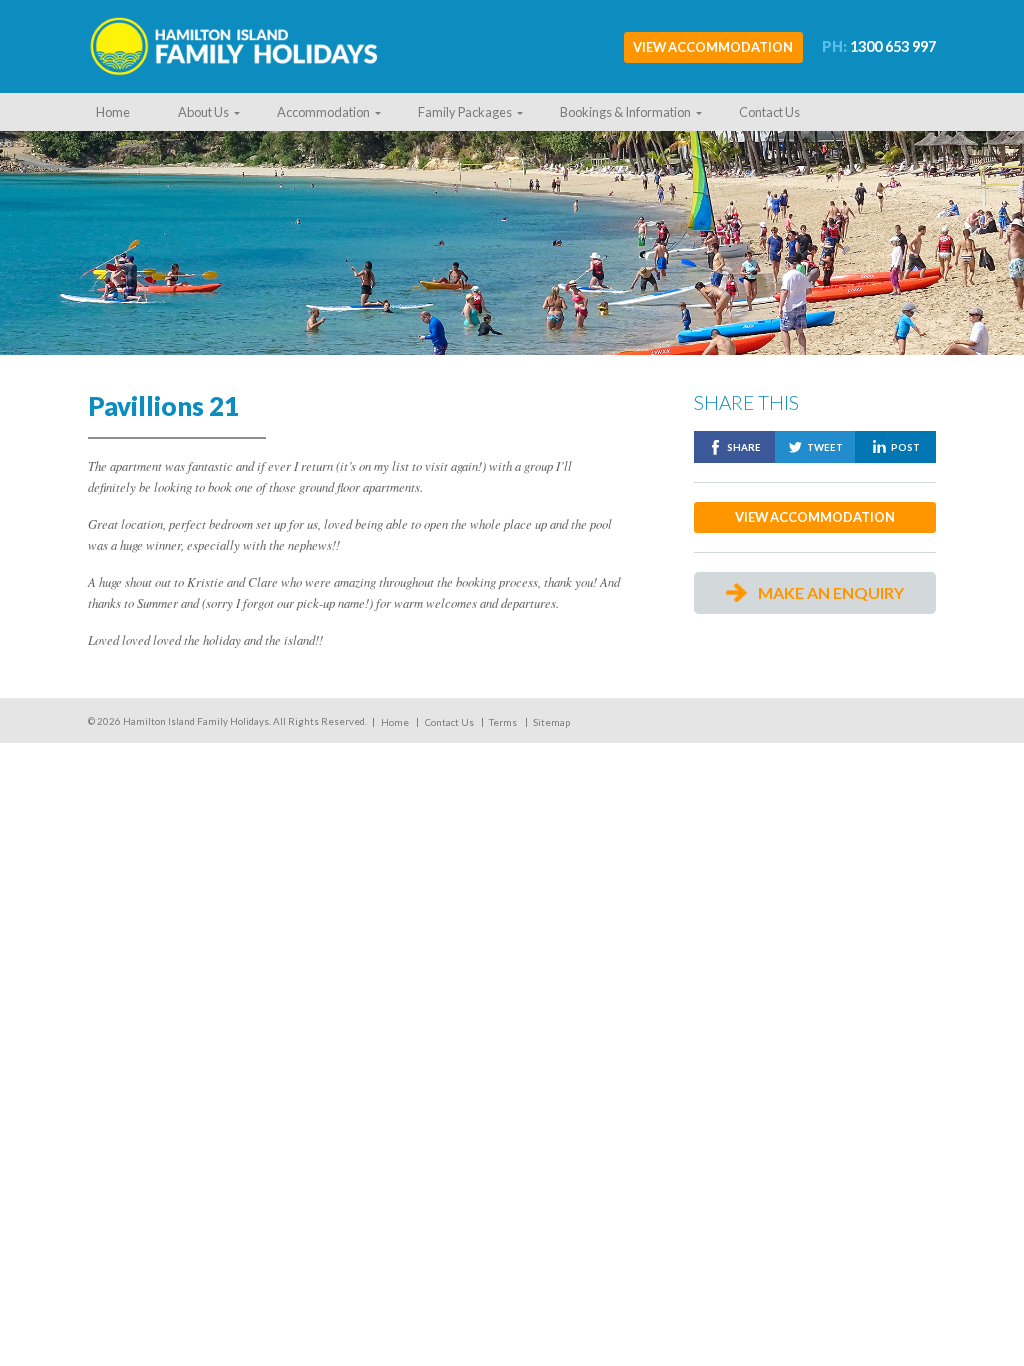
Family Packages (465, 112)
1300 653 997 (879, 46)
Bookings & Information (625, 112)
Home (113, 112)
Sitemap (551, 723)
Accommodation (323, 112)
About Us (203, 112)
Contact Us (769, 112)
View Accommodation (713, 47)
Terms (503, 723)
